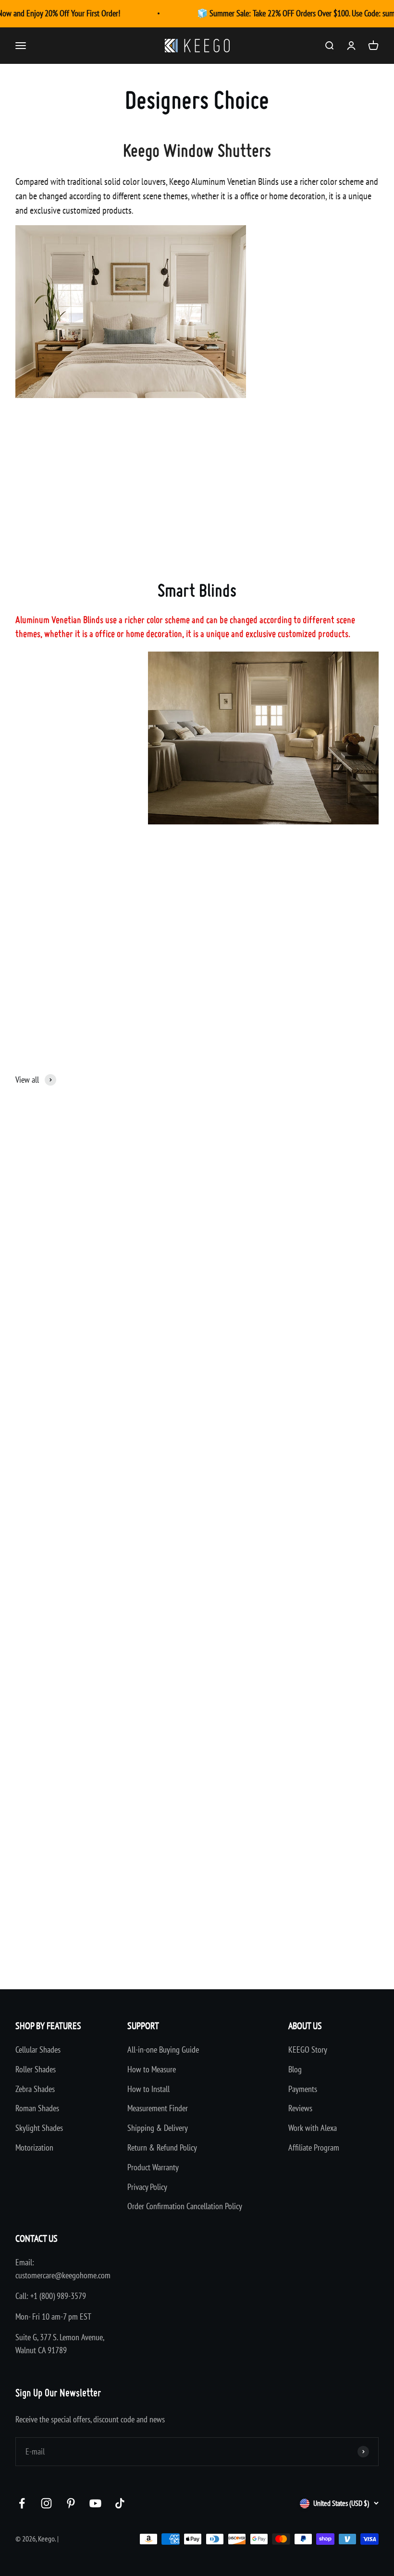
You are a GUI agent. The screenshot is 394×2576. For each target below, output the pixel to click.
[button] (38, 1334)
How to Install (148, 2089)
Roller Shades (36, 2069)
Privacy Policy (147, 2187)
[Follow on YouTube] (95, 2503)
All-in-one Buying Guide (163, 2050)
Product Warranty (153, 2167)
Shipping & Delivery (158, 2128)
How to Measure (152, 2069)
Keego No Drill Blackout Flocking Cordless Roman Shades (278, 1295)
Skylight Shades (39, 2128)
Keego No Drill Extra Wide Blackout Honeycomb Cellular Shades (99, 1892)
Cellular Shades (38, 2050)
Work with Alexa (313, 2128)
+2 (301, 1945)
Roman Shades (37, 2108)
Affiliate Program (314, 2147)
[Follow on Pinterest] (71, 2503)
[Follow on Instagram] (46, 2503)
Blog (295, 2069)
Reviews (300, 2108)
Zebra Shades (35, 2089)
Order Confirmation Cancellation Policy (185, 2206)
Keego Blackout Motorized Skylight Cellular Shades (270, 1892)
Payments (303, 2089)
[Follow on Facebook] (22, 2503)
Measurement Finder (158, 2108)
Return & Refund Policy (162, 2147)
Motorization (34, 2147)
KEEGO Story (308, 2050)
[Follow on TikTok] (120, 2503)
